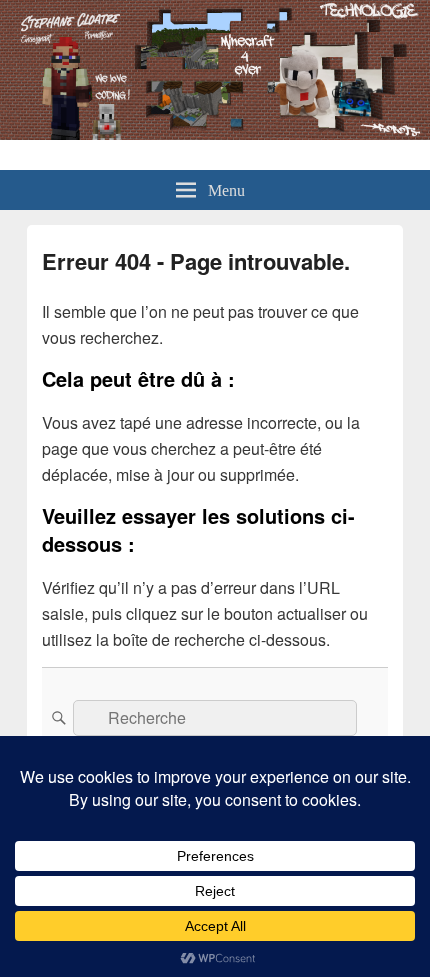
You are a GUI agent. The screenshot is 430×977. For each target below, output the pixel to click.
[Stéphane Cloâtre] (215, 133)
